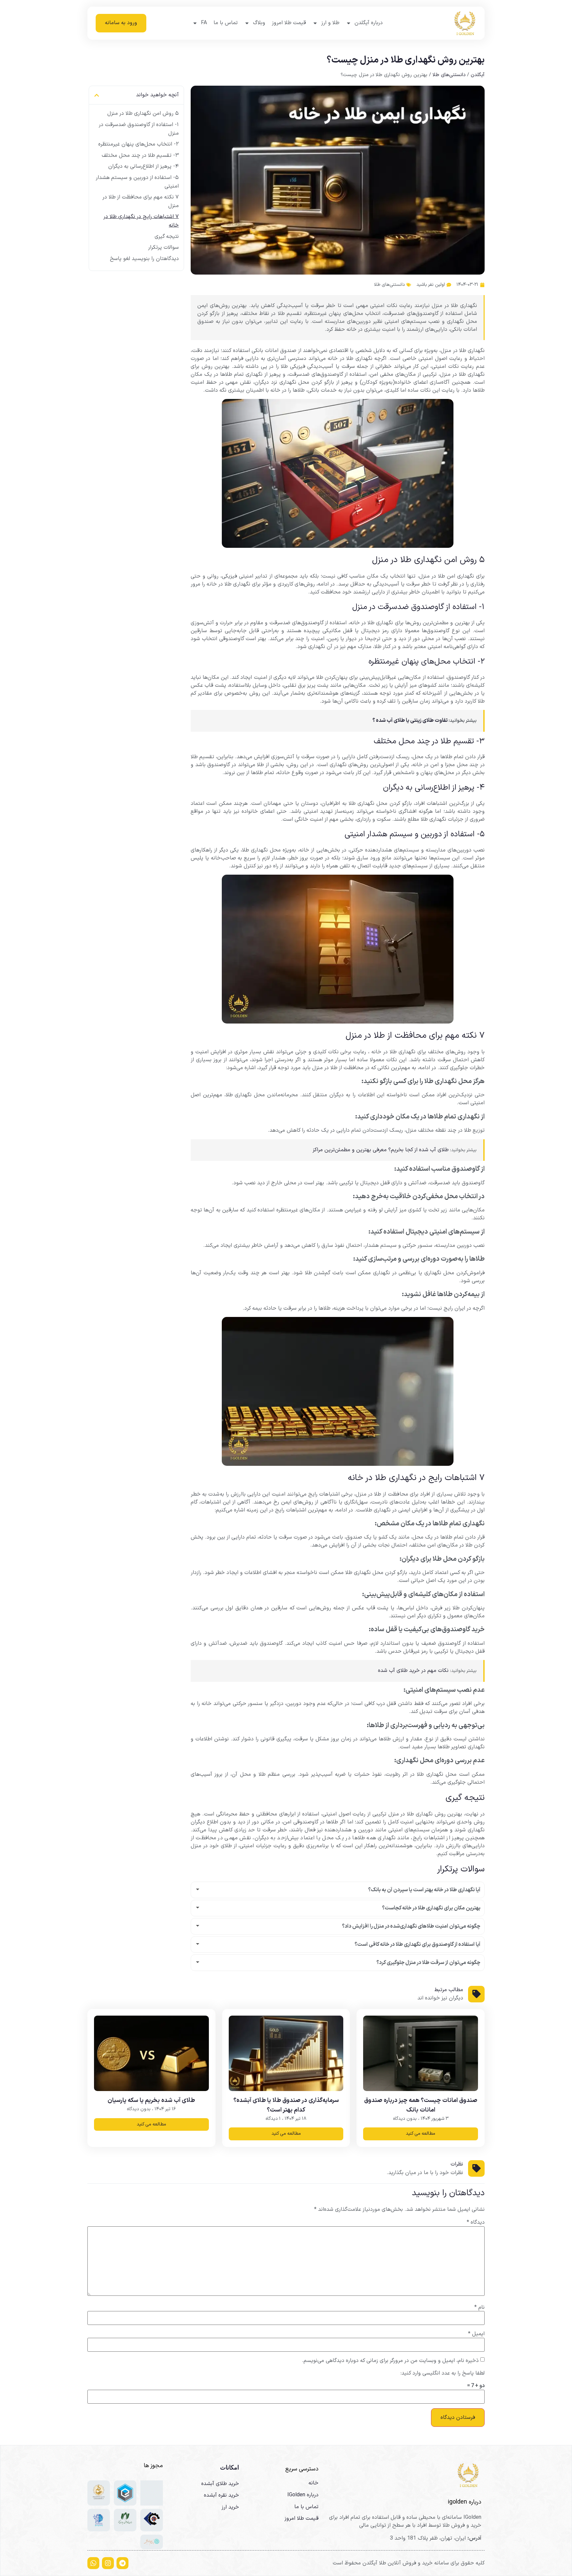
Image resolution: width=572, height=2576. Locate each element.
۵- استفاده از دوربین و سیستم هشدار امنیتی (137, 182)
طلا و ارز (330, 23)
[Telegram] (122, 2563)
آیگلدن (478, 75)
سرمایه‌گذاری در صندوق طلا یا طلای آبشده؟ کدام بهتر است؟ (286, 2105)
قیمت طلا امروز (289, 23)
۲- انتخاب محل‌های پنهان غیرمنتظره (139, 144)
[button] (97, 95)
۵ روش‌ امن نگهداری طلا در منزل (143, 113)
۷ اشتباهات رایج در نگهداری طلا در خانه (141, 221)
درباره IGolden (303, 2495)
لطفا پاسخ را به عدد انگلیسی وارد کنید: (443, 2373)
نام (479, 2307)
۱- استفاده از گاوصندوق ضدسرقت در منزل (139, 129)
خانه (313, 2483)
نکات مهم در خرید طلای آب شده (413, 1671)
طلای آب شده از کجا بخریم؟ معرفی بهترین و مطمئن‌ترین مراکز (381, 1150)
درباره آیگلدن (369, 23)
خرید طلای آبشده (220, 2484)
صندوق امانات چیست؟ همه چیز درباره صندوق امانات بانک (421, 2105)
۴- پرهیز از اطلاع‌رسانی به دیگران (143, 166)
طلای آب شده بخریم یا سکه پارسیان (151, 2100)
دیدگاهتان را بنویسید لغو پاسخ (144, 259)
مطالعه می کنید (421, 2134)
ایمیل (476, 2334)
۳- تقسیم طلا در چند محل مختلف (140, 155)
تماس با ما (226, 23)
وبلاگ (259, 23)
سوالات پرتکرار (163, 247)
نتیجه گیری (167, 237)
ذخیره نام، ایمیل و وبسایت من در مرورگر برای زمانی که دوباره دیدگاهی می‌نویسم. (390, 2361)
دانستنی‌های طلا (449, 75)
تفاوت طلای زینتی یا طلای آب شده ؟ (410, 720)
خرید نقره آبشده (221, 2495)
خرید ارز (230, 2507)
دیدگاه (476, 2222)
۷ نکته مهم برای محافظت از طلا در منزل (141, 201)
